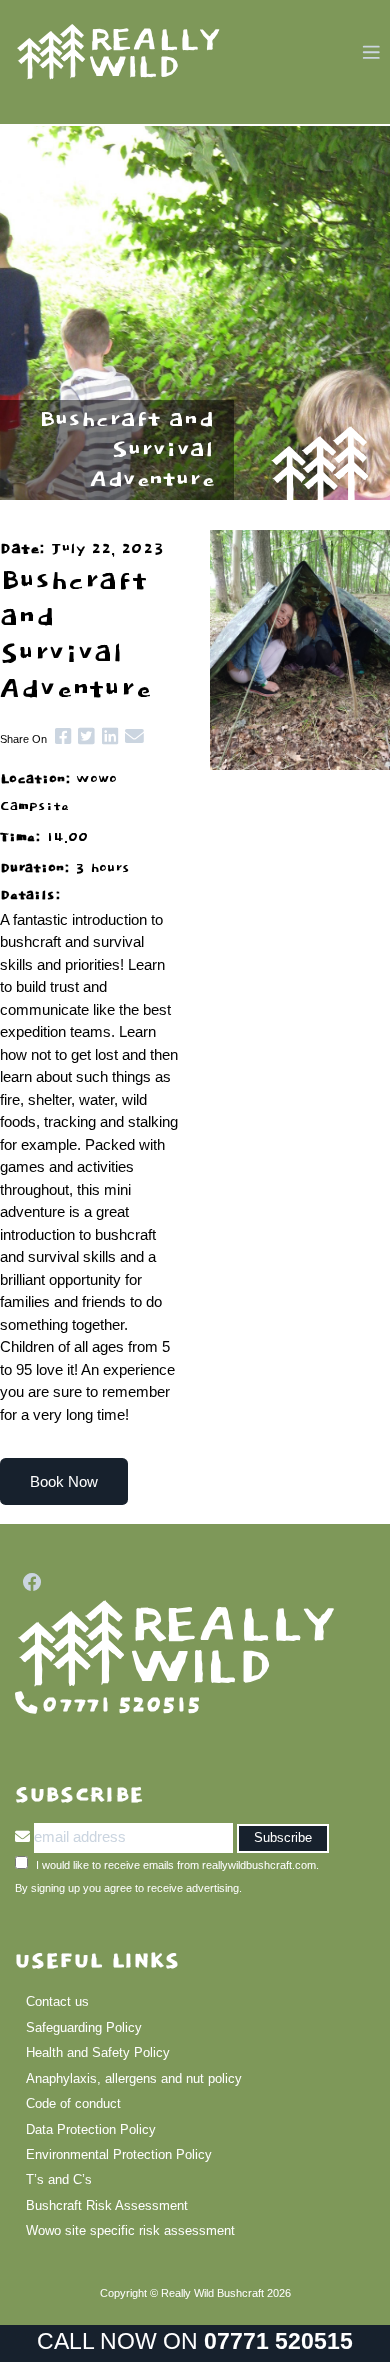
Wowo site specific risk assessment (130, 2230)
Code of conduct (73, 2103)
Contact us (57, 2001)
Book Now (64, 1481)
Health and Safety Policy (98, 2052)
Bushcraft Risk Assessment (107, 2205)
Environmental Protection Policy (119, 2154)
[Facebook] (28, 1582)
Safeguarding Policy (84, 2027)
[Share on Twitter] (83, 736)
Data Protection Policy (91, 2129)
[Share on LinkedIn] (106, 736)
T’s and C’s (59, 2179)
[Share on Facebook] (59, 736)
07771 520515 (278, 2341)
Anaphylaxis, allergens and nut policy (134, 2078)
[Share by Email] (131, 736)
